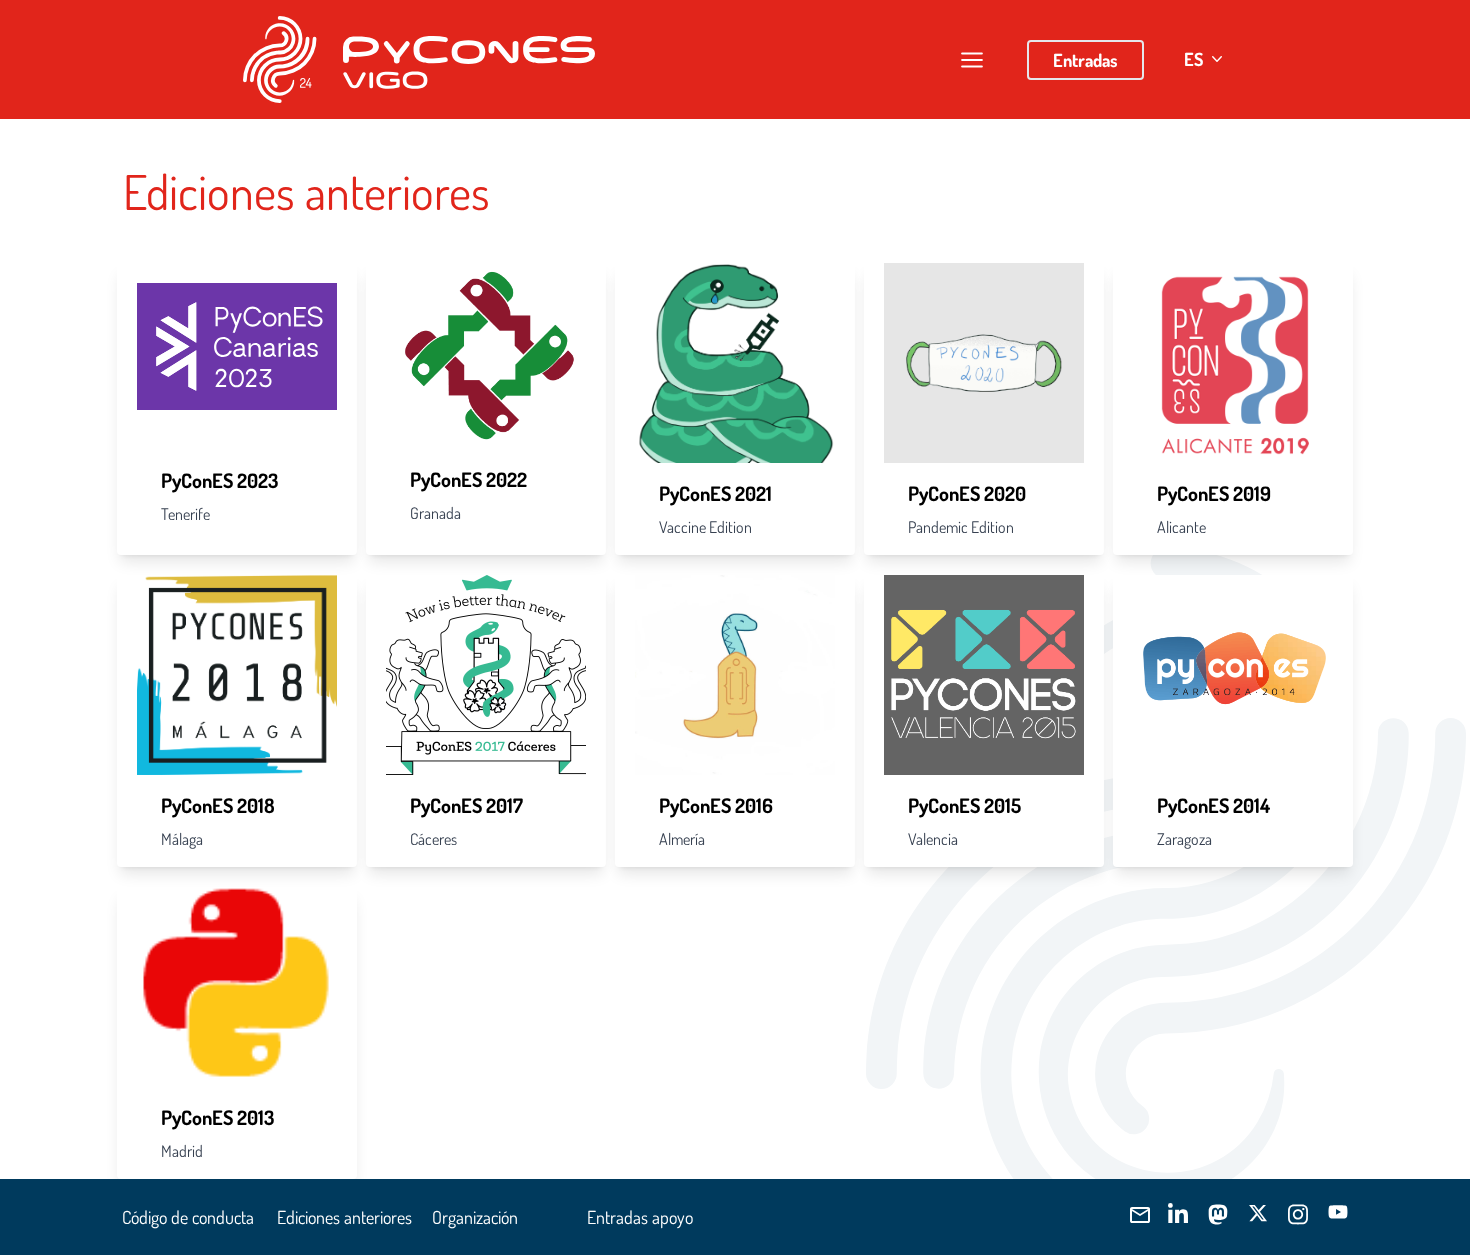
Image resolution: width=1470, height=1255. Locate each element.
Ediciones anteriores (344, 1217)
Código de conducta (188, 1217)
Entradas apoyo (640, 1217)
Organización (475, 1217)
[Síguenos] (1178, 1214)
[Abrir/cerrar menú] (972, 60)
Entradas (1085, 60)
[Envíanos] (1138, 1215)
